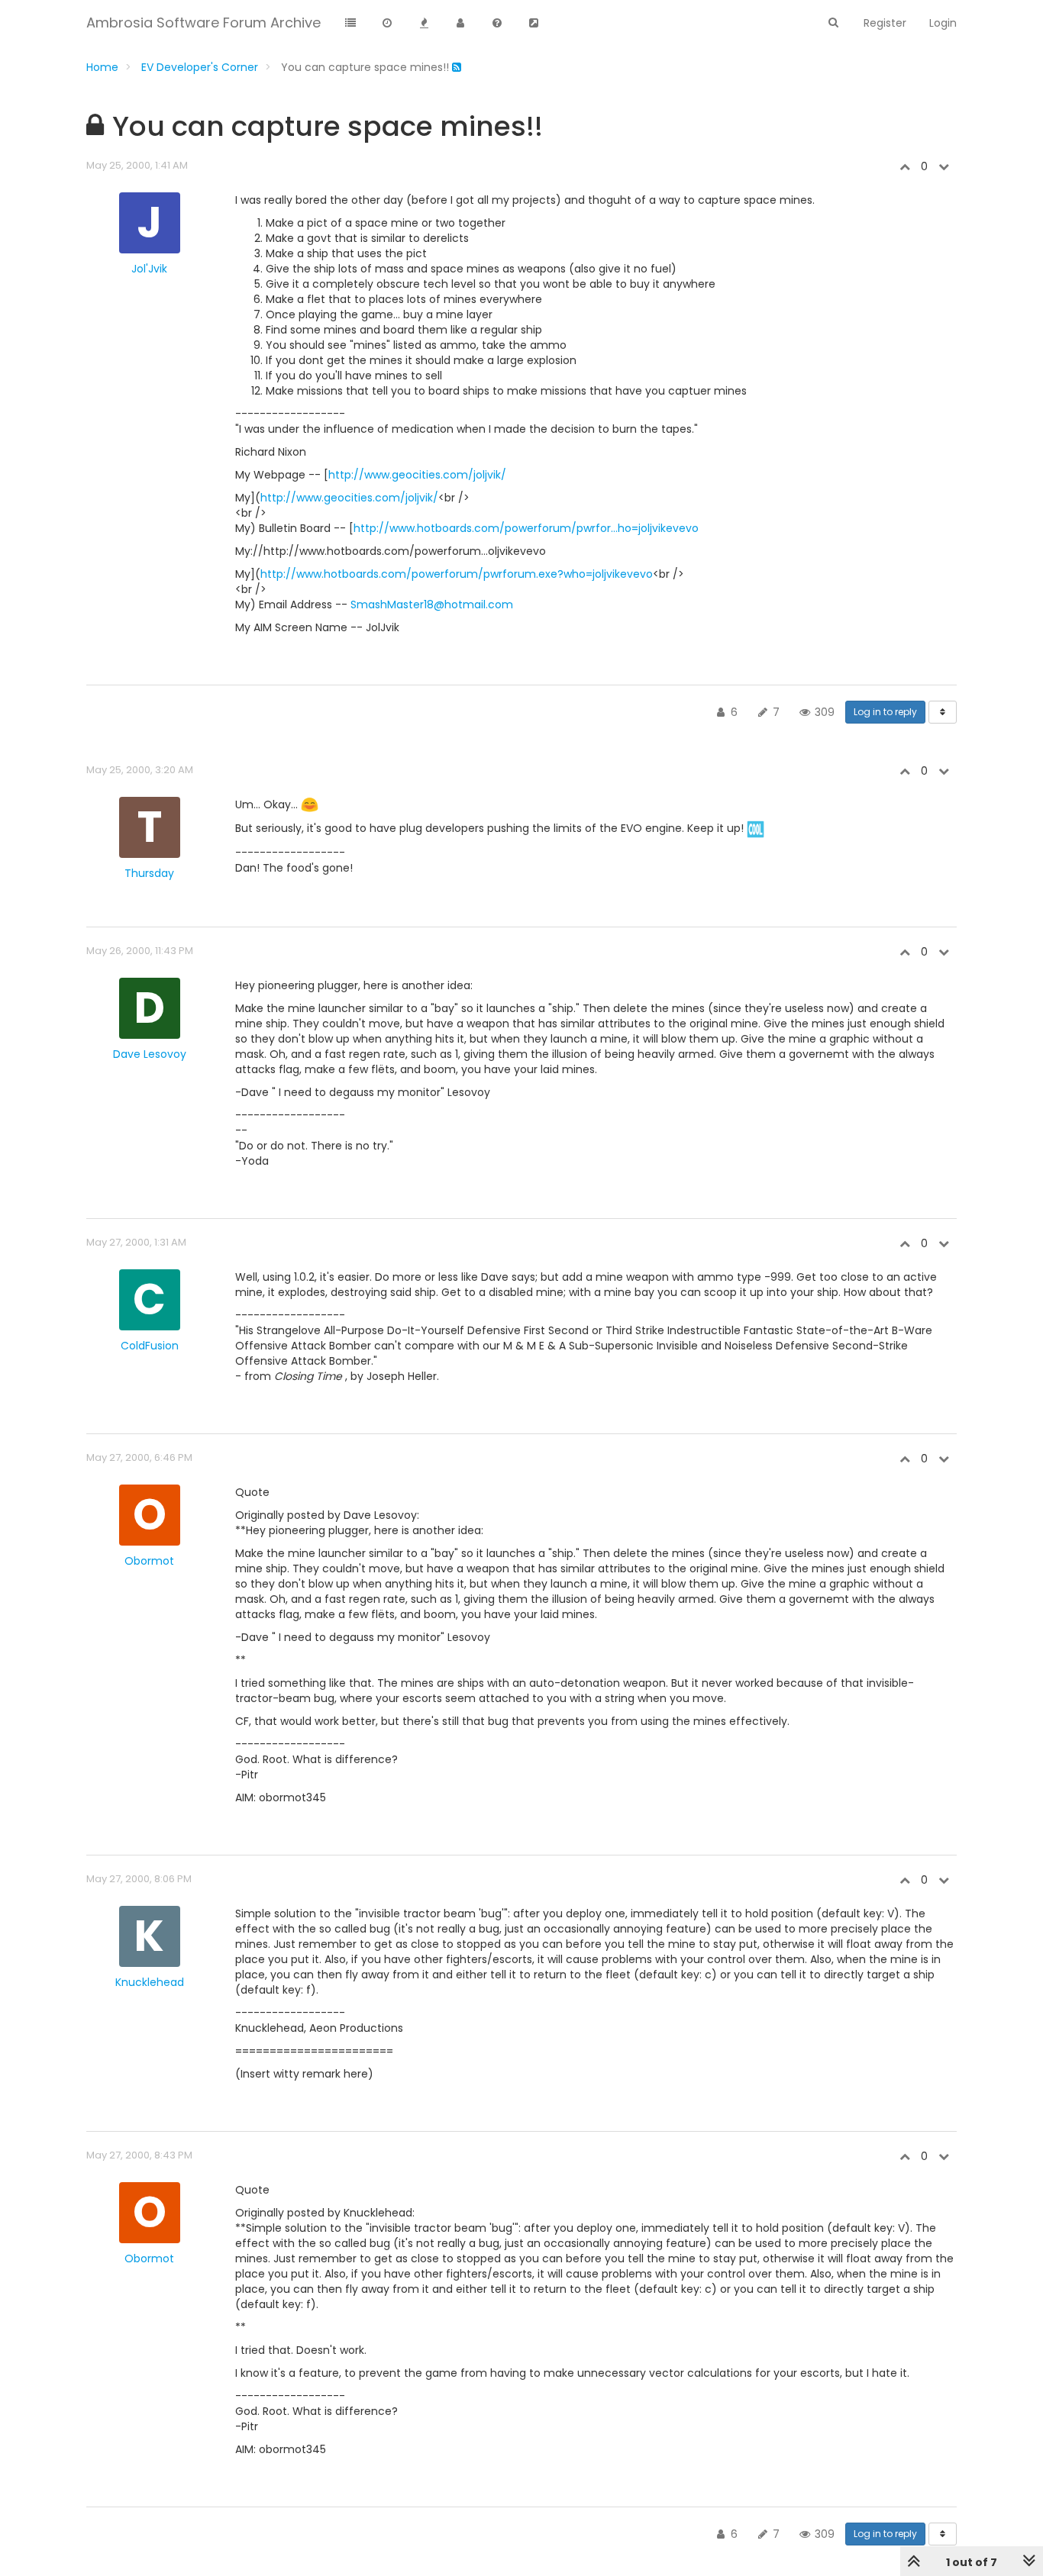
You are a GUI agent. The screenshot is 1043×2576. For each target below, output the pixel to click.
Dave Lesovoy (150, 1054)
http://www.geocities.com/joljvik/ (417, 475)
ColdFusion (150, 1346)
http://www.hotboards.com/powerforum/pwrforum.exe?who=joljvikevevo (457, 574)
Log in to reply (885, 712)
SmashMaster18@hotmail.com (432, 605)
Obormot (149, 1561)
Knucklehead (150, 1982)
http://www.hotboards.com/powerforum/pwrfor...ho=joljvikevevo (526, 528)
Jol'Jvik (149, 269)
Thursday (149, 873)
